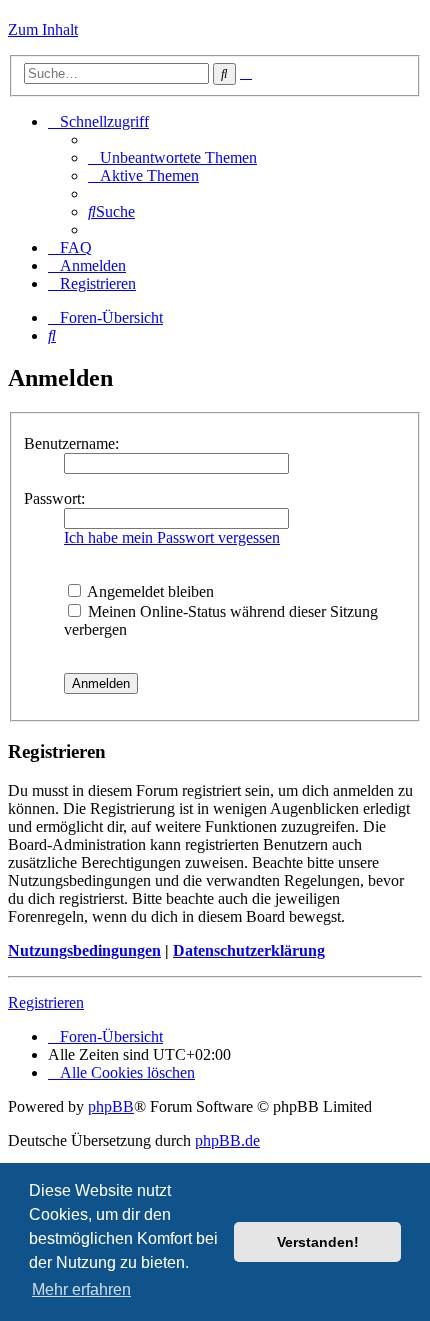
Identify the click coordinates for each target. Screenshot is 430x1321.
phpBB (111, 1106)
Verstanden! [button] (318, 1242)
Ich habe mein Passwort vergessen (172, 537)
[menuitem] (172, 157)
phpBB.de (227, 1140)
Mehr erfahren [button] (81, 1289)
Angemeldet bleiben (149, 591)
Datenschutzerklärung (249, 950)
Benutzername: (71, 443)
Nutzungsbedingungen (84, 950)
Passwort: (54, 498)
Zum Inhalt (43, 29)
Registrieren (46, 1002)
